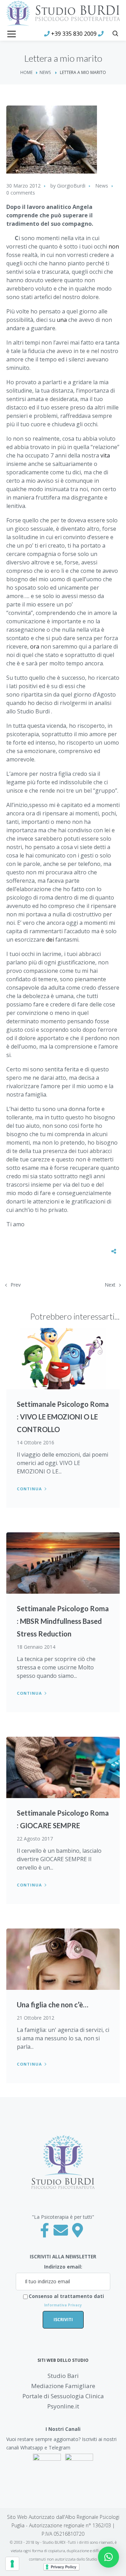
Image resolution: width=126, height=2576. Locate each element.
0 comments (21, 193)
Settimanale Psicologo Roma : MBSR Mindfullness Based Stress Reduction (63, 1621)
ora (35, 646)
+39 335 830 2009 (74, 34)
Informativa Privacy (63, 2305)
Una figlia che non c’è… (52, 2005)
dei (50, 940)
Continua (29, 1489)
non (114, 246)
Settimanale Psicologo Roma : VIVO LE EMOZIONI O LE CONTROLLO (63, 1417)
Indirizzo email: (63, 2267)
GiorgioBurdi (71, 186)
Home (26, 72)
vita (105, 455)
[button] (108, 2557)
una (62, 320)
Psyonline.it (63, 2406)
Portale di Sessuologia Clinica (63, 2396)
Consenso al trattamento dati (66, 2300)
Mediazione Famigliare (63, 2386)
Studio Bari (63, 2376)
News (45, 72)
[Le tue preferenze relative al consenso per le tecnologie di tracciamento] (12, 2564)
